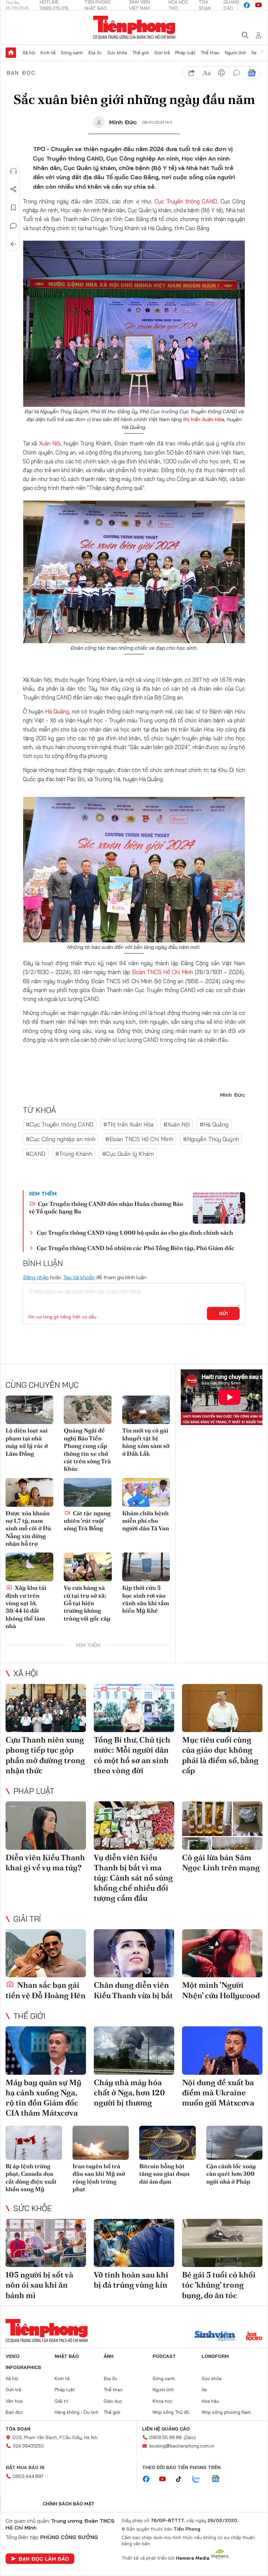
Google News (252, 73)
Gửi (223, 1314)
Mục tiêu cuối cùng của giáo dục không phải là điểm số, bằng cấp (220, 1755)
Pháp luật (185, 53)
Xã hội (29, 53)
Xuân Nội (50, 443)
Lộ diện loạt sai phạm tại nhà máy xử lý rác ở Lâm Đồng (27, 1442)
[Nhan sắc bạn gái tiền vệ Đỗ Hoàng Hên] (46, 1953)
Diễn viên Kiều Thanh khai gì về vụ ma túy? (45, 1863)
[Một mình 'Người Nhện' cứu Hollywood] (222, 1953)
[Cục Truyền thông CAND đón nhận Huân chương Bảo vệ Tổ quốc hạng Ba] (219, 1208)
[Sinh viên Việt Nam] (215, 2337)
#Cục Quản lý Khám (128, 1154)
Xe (254, 53)
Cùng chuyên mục (42, 1385)
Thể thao (210, 53)
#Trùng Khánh (74, 1154)
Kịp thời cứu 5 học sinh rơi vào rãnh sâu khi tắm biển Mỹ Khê (146, 1599)
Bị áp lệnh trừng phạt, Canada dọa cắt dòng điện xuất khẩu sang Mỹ (31, 2178)
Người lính (235, 53)
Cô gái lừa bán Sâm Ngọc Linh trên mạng (221, 1863)
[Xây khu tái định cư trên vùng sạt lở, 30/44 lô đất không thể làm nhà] (29, 1567)
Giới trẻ (162, 53)
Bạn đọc (21, 73)
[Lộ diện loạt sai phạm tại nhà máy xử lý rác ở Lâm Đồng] (29, 1410)
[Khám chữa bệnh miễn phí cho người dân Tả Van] (146, 1492)
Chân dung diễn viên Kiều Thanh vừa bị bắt (133, 1990)
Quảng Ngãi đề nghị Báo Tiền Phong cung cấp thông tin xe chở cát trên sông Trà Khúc (87, 1450)
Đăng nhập (36, 1277)
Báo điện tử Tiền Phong (134, 27)
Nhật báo (67, 2356)
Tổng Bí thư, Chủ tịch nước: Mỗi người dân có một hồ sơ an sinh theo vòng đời (132, 1755)
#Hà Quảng (214, 1124)
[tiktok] (182, 2479)
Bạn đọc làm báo (44, 2559)
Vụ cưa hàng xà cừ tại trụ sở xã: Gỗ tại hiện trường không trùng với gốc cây (87, 1603)
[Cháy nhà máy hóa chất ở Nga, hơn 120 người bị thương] (134, 2051)
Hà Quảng (57, 711)
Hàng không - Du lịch (76, 2412)
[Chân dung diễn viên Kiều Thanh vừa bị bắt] (134, 1953)
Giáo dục (113, 2401)
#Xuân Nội (177, 1124)
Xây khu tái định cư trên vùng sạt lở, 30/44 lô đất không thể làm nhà (26, 1607)
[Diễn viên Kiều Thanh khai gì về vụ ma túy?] (46, 1826)
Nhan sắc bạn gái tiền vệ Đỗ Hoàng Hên (46, 1990)
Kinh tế (48, 53)
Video (13, 2356)
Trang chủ (11, 53)
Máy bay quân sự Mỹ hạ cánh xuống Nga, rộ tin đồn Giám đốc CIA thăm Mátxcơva (43, 2098)
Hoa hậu (210, 2401)
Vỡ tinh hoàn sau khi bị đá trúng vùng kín (131, 2280)
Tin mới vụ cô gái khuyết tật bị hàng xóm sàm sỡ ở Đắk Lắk (146, 1442)
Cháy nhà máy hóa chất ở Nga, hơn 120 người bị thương (129, 2093)
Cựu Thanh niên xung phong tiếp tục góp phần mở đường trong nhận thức (45, 1755)
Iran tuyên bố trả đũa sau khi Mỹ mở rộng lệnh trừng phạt (99, 2178)
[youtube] (259, 5)
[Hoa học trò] (254, 2337)
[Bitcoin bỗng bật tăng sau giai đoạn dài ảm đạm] (167, 2143)
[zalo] (200, 2479)
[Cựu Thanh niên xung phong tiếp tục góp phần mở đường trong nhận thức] (46, 1708)
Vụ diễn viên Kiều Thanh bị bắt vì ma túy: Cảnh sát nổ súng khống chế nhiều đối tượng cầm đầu (133, 1878)
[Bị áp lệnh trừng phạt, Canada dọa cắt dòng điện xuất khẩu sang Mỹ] (34, 2143)
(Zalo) (190, 2437)
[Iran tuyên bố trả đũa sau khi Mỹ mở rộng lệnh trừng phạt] (101, 2143)
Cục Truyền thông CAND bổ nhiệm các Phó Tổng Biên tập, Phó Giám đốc (135, 1248)
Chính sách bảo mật (69, 2504)
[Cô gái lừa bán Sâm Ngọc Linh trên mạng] (222, 1826)
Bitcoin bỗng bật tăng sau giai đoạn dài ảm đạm (164, 2174)
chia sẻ (192, 73)
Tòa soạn (18, 2429)
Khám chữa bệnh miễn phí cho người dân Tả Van (146, 1521)
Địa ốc (95, 53)
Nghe (13, 171)
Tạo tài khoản (79, 1277)
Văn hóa (14, 2401)
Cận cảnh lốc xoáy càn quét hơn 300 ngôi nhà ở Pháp (231, 2174)
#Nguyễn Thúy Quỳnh (211, 1139)
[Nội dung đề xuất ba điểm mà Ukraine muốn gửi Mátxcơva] (222, 2051)
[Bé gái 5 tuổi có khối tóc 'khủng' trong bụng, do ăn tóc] (222, 2243)
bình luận (237, 73)
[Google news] (219, 2479)
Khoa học (163, 2401)
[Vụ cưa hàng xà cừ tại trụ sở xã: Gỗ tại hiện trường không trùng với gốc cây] (88, 1567)
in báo (222, 73)
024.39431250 (28, 2446)
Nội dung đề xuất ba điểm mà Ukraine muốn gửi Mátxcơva (218, 2093)
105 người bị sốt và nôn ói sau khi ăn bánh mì (39, 2285)
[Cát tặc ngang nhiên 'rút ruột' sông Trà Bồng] (88, 1492)
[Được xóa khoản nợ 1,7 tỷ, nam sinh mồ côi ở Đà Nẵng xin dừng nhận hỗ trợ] (29, 1492)
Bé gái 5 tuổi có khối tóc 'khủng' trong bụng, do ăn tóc (219, 2285)
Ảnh (109, 2356)
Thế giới (141, 53)
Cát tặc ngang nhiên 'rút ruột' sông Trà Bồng (87, 1521)
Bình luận (13, 226)
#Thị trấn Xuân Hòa (128, 1124)
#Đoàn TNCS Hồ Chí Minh (139, 1139)
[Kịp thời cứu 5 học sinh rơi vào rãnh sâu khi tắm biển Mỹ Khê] (146, 1567)
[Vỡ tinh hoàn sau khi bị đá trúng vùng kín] (134, 2243)
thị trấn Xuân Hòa (204, 419)
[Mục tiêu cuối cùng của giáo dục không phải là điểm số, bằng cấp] (222, 1708)
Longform (215, 2356)
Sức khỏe (117, 53)
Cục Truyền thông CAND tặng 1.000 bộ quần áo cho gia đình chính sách (135, 1233)
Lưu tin (13, 208)
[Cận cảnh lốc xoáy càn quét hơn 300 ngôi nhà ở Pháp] (234, 2143)
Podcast (164, 2356)
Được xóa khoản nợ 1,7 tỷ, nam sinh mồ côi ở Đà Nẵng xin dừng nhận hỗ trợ (28, 1528)
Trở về (13, 244)
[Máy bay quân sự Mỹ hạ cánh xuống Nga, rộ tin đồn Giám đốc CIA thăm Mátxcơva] (46, 2051)
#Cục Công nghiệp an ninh (61, 1139)
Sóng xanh (72, 53)
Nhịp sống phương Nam (226, 2412)
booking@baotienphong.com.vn (182, 2446)
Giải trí (27, 1919)
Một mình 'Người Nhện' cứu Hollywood (221, 1990)
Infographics (23, 2367)
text (207, 73)
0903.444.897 (28, 2476)
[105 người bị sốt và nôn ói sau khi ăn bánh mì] (46, 2243)
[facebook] (247, 5)
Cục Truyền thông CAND (186, 201)
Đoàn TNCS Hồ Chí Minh (162, 972)
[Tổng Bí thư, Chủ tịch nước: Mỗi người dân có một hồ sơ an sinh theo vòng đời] (134, 1708)
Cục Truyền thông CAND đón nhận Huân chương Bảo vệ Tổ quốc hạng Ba (106, 1208)
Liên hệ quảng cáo (166, 2429)
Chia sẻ (13, 189)
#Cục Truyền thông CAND (60, 1124)
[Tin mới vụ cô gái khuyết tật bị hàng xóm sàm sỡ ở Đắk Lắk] (146, 1410)
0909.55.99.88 (166, 2437)
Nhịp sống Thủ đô (171, 2412)
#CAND (36, 1154)
